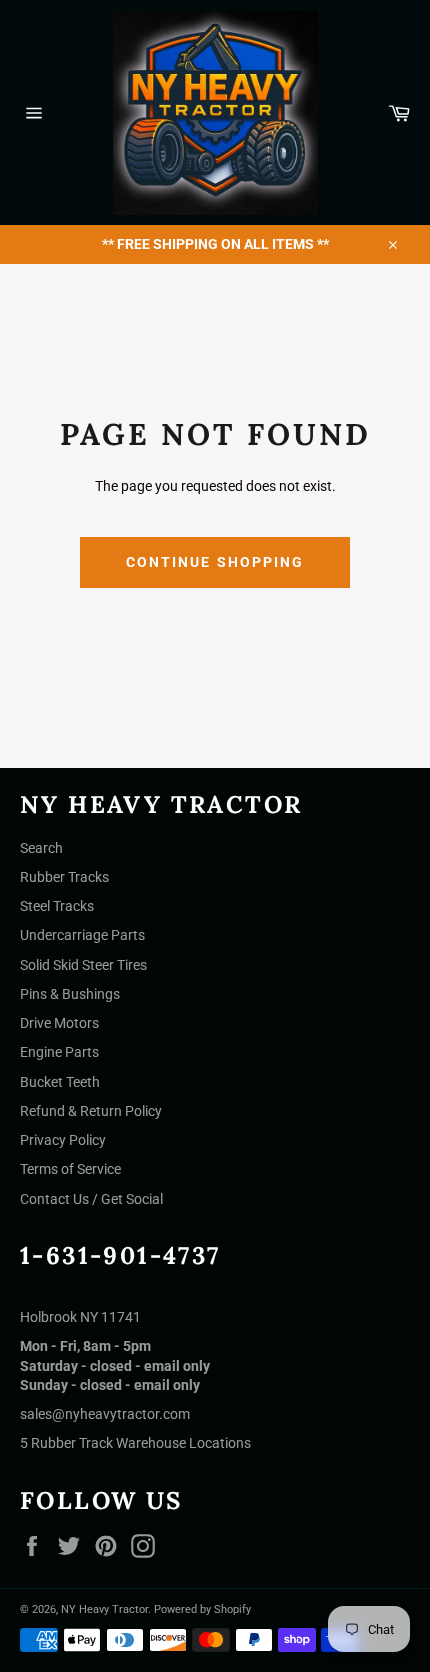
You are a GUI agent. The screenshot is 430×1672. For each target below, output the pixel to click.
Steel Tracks (57, 906)
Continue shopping (215, 562)
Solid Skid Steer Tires (83, 965)
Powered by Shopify (202, 1609)
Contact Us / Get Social (91, 1199)
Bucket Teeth (60, 1082)
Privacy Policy (63, 1140)
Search (41, 848)
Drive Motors (59, 1023)
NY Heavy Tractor (104, 1609)
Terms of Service (70, 1169)
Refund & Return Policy (91, 1111)
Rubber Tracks (64, 877)
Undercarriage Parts (82, 935)
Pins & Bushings (70, 994)
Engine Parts (59, 1052)
